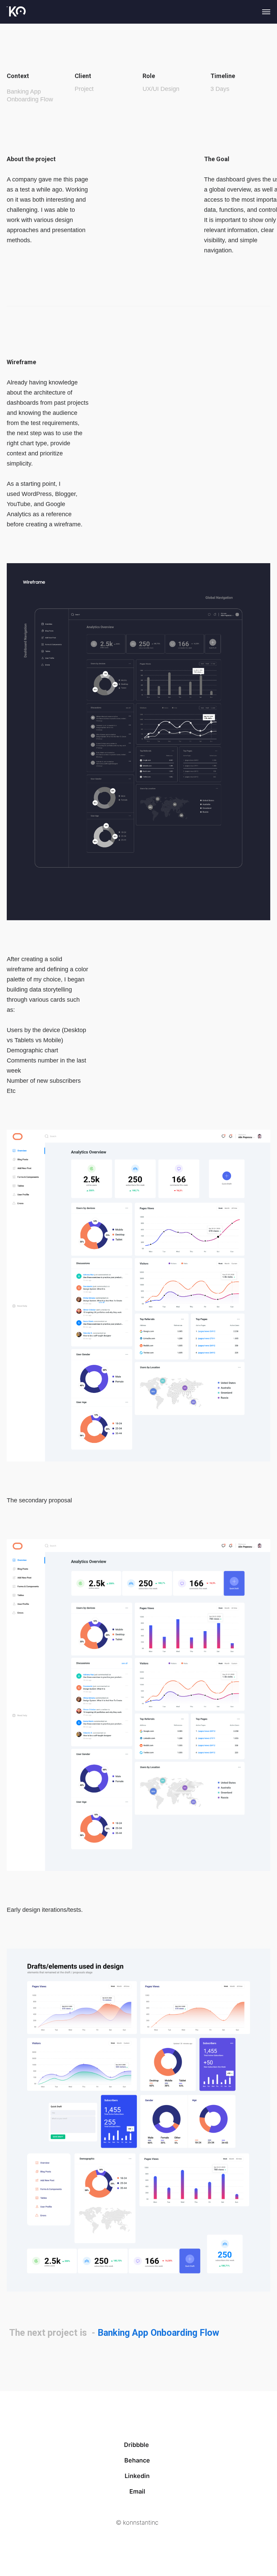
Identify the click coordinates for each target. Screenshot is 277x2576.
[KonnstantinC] (16, 12)
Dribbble (137, 2445)
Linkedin (137, 2476)
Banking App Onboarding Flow (158, 2333)
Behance (137, 2460)
